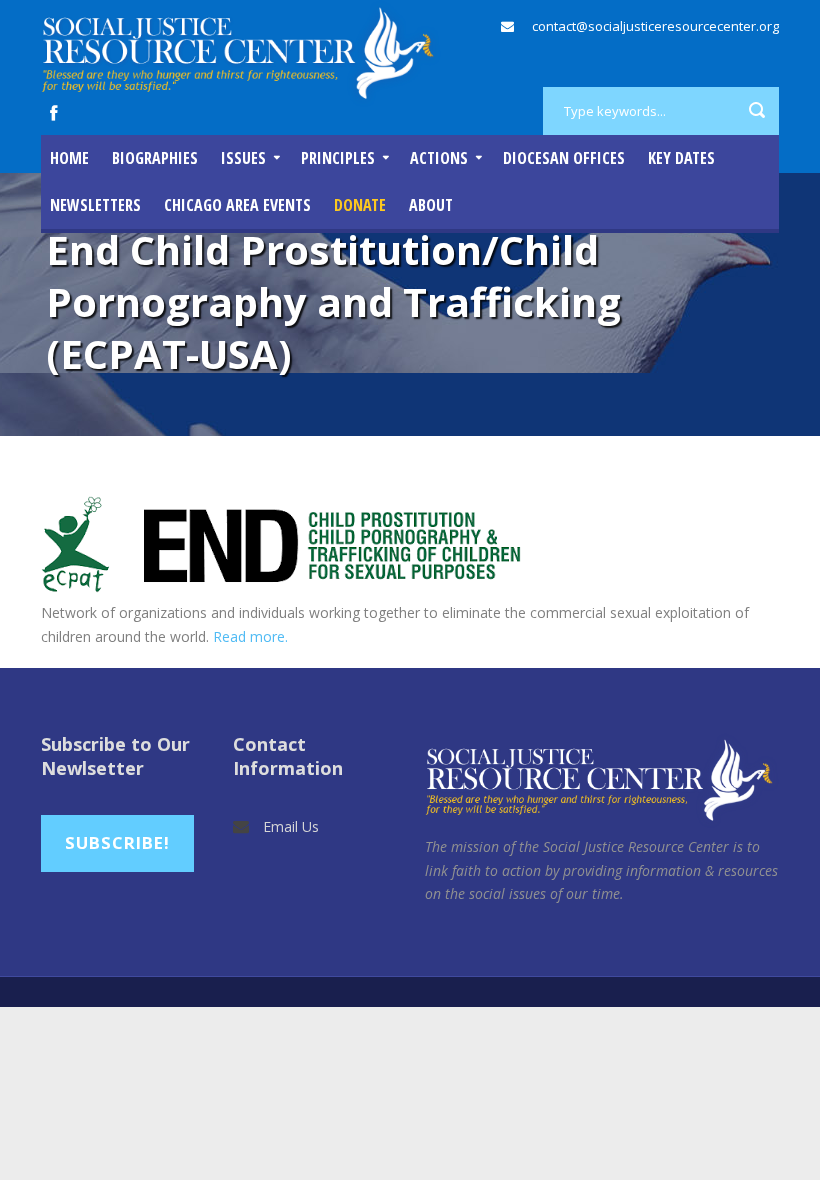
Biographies (155, 158)
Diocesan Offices (564, 158)
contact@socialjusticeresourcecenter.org (655, 26)
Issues (243, 158)
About (431, 205)
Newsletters (95, 205)
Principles (338, 158)
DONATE (360, 205)
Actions (439, 158)
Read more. (250, 636)
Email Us (291, 826)
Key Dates (681, 158)
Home (69, 158)
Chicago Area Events (237, 205)
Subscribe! (117, 842)
